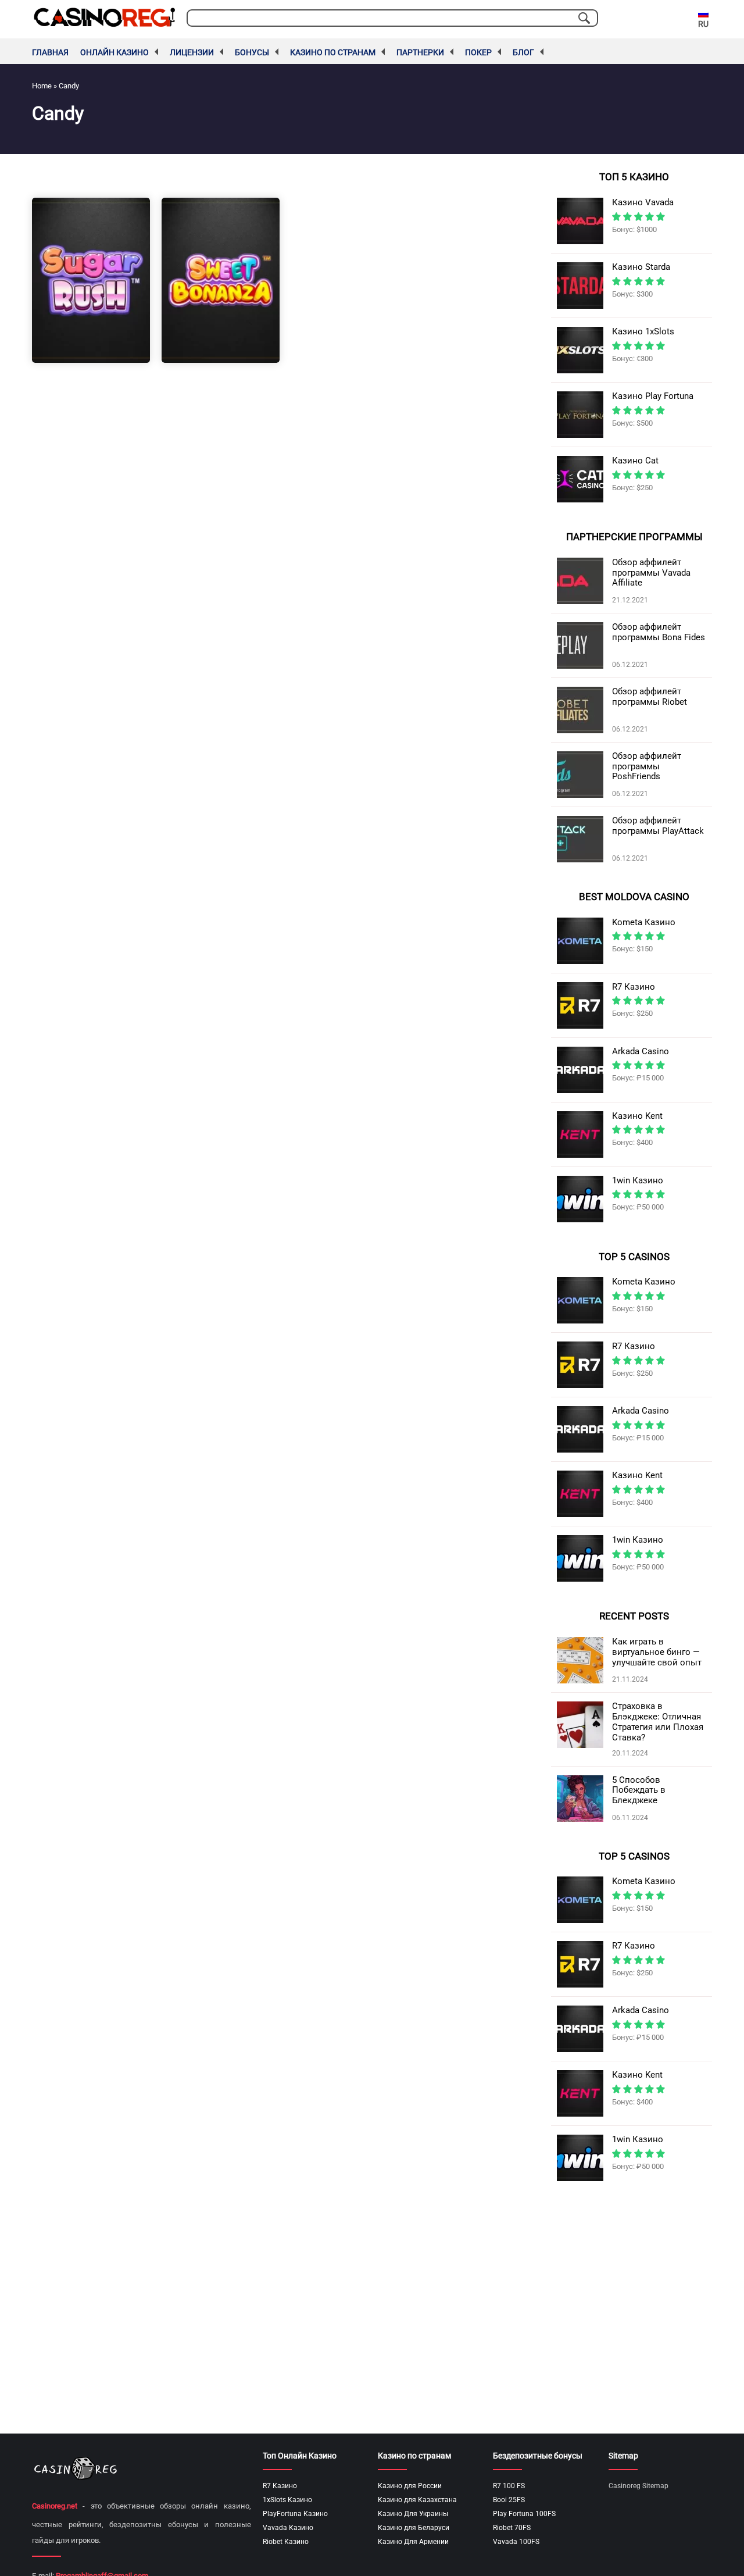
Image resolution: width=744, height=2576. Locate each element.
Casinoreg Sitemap (639, 2486)
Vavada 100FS (516, 2542)
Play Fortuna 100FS (524, 2514)
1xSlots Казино (287, 2500)
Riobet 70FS (512, 2528)
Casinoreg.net (55, 2506)
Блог (523, 52)
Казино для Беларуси (414, 2528)
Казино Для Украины (413, 2514)
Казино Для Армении (413, 2542)
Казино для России (410, 2486)
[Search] (584, 18)
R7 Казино (280, 2486)
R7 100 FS (509, 2486)
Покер (478, 52)
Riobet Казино (286, 2542)
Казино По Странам (333, 52)
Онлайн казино (115, 52)
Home (42, 86)
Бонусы (252, 52)
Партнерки (420, 52)
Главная (50, 52)
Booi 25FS (509, 2500)
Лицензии (192, 52)
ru (703, 24)
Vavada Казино (288, 2528)
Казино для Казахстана (417, 2500)
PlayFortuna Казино (295, 2514)
